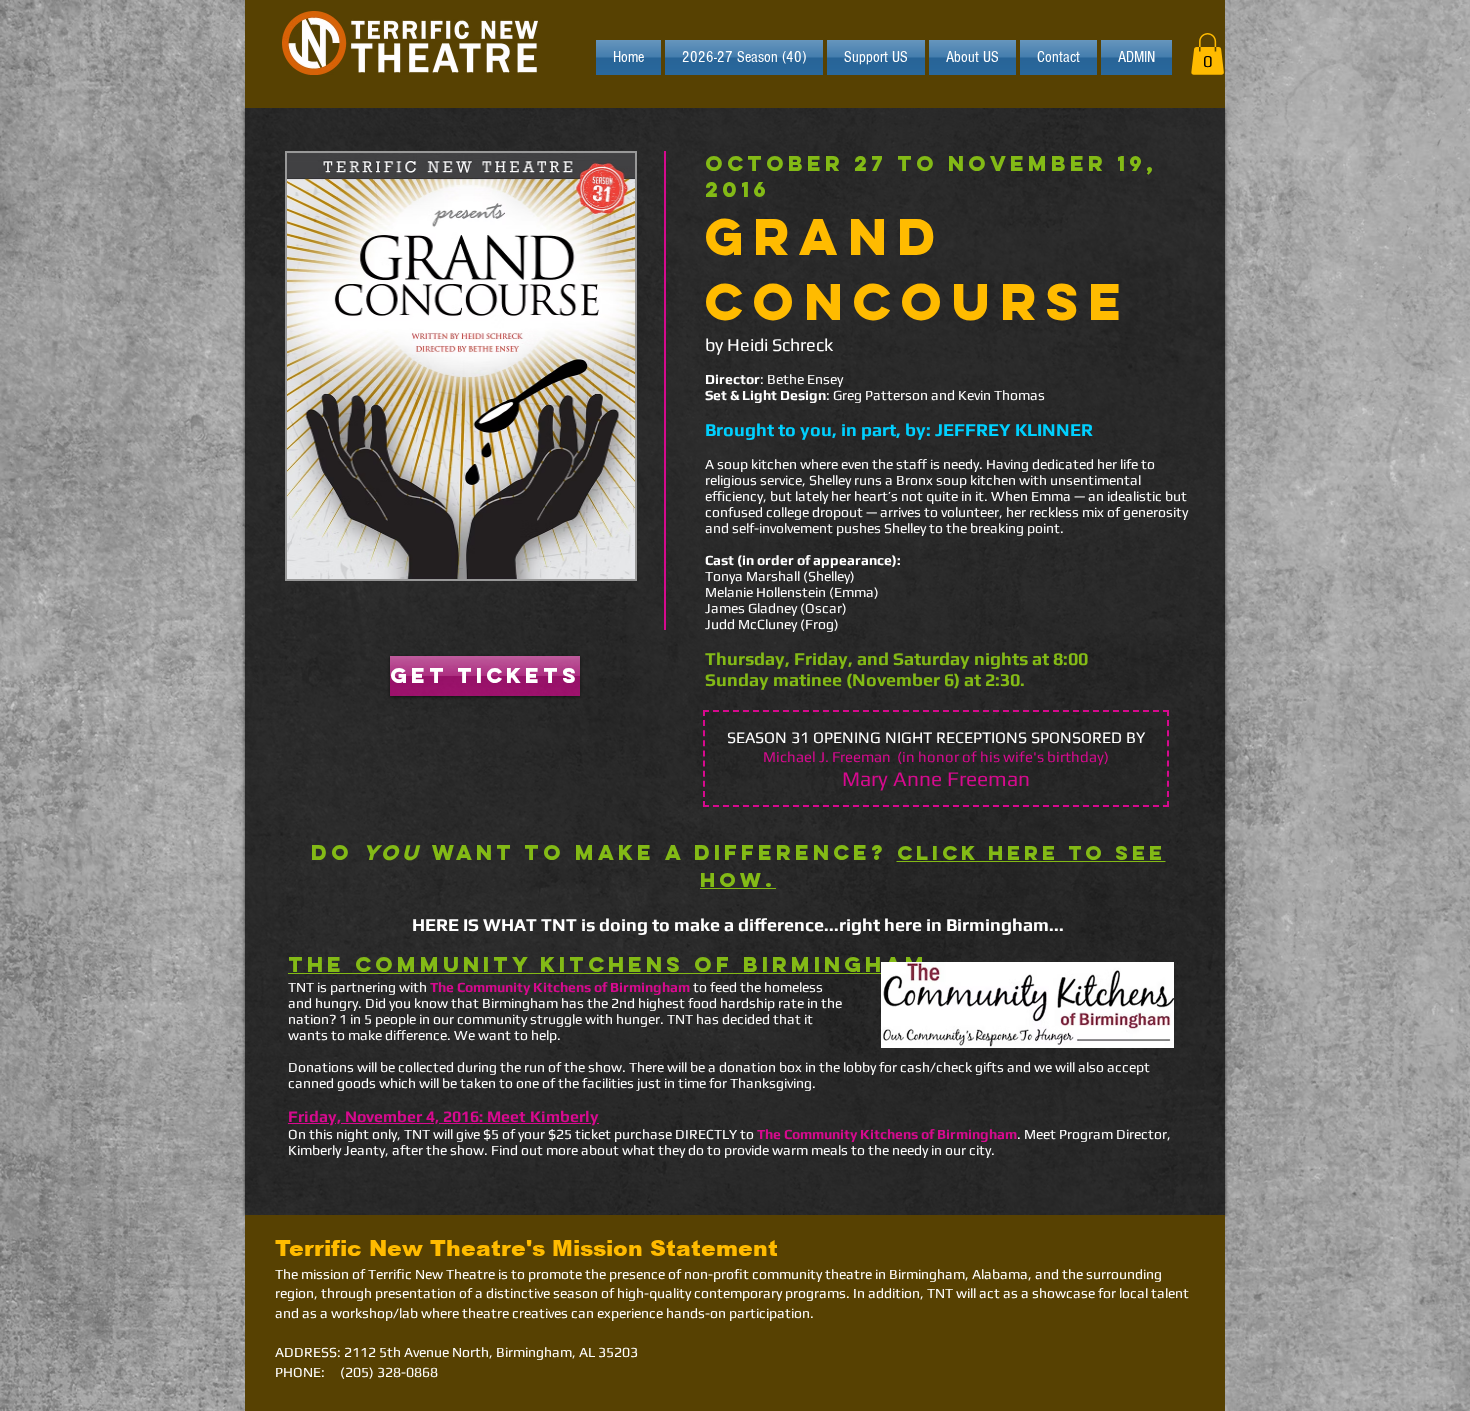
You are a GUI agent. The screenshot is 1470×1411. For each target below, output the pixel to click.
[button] (1207, 54)
